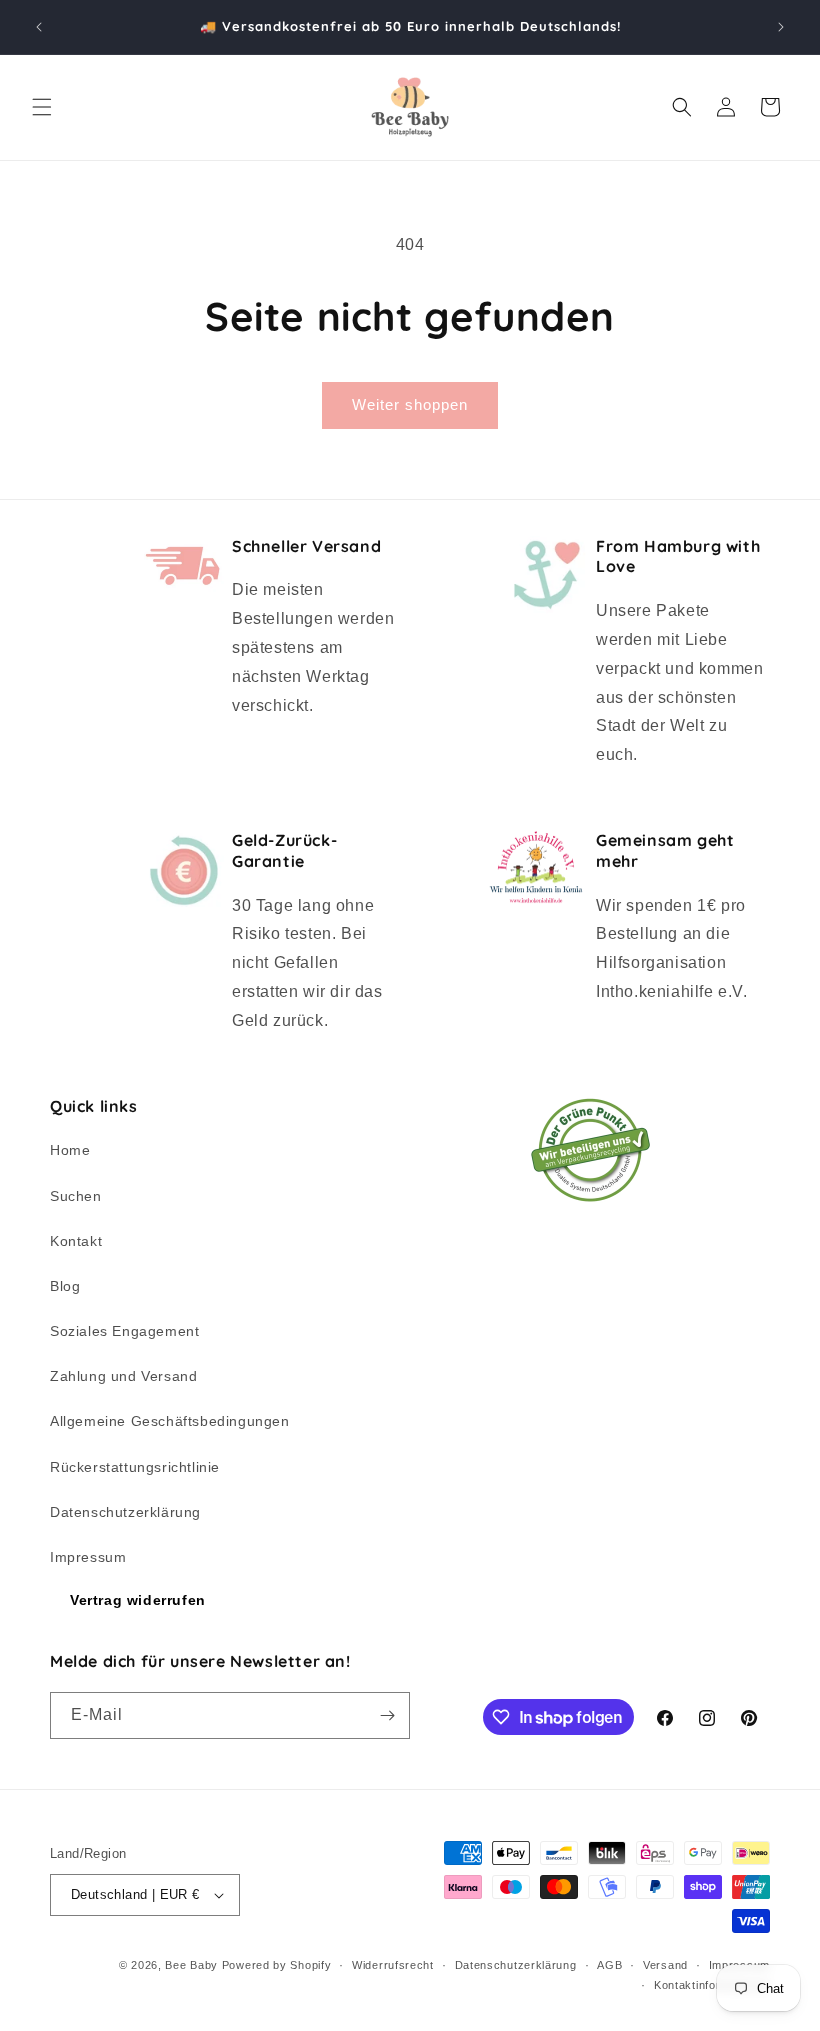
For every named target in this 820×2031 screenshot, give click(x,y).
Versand (665, 1965)
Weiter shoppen (410, 404)
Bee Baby (191, 1965)
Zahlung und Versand (123, 1376)
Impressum (88, 1557)
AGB (609, 1965)
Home (70, 1150)
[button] (42, 107)
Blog (65, 1286)
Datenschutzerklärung (125, 1512)
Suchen (76, 1196)
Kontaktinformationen (712, 1985)
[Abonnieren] (387, 1715)
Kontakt (76, 1241)
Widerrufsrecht (393, 1965)
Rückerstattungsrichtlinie (135, 1467)
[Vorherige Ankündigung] (39, 27)
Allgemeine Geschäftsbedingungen (170, 1421)
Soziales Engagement (124, 1331)
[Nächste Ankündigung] (781, 27)
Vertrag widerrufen (138, 1600)
